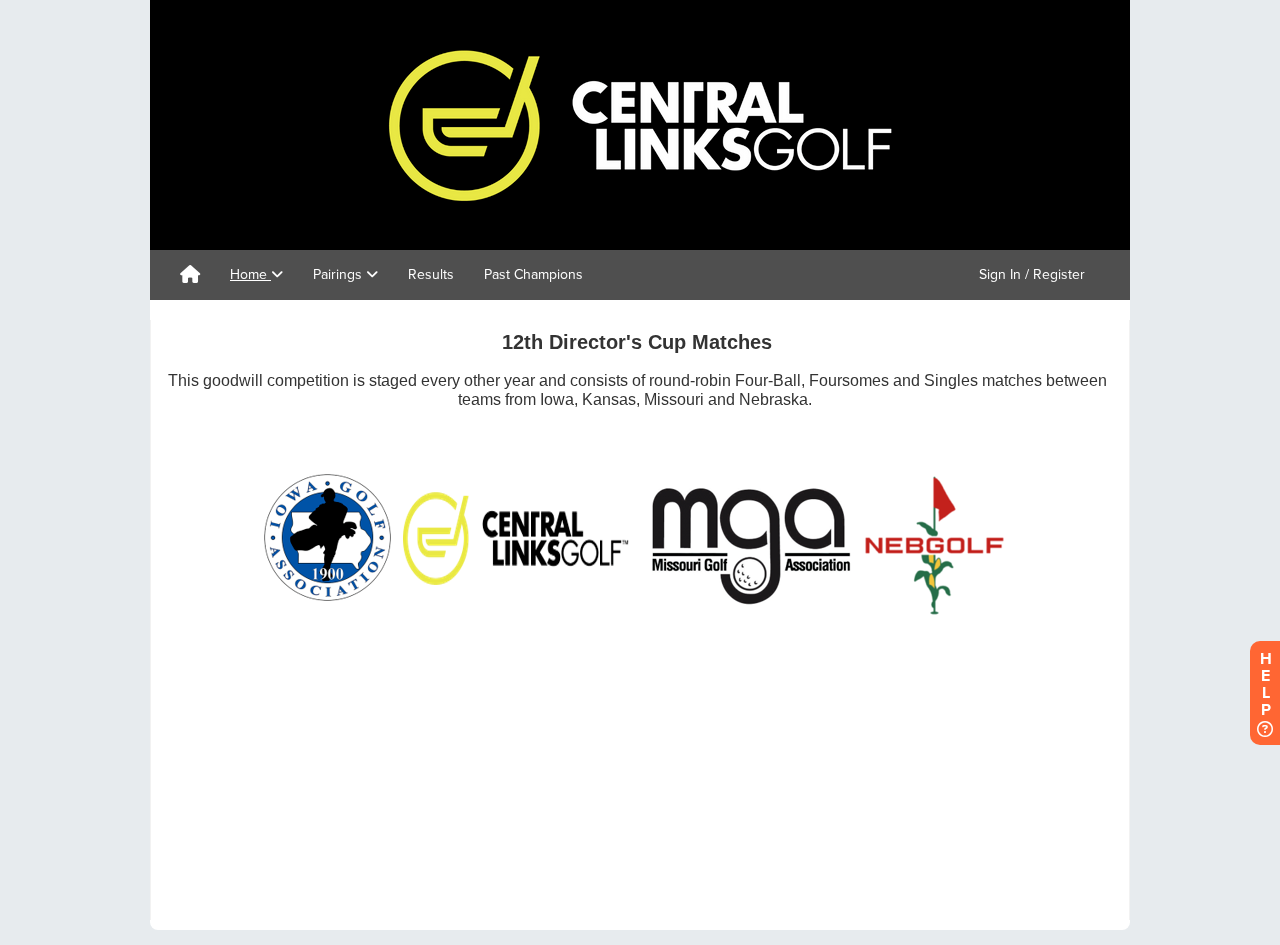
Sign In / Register (1032, 274)
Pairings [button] (339, 274)
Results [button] (431, 274)
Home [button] (250, 274)
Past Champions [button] (533, 274)
